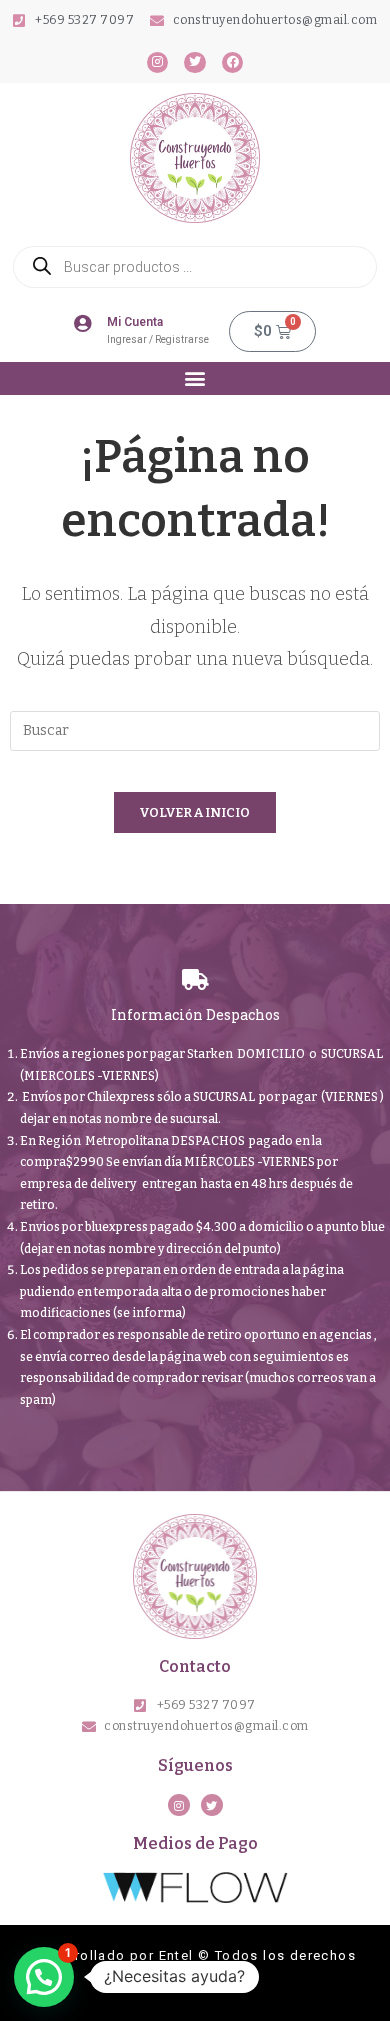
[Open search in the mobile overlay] (195, 267)
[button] (195, 378)
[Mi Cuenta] (83, 323)
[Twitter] (195, 63)
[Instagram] (158, 63)
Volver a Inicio (195, 812)
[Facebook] (233, 63)
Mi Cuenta (135, 322)
